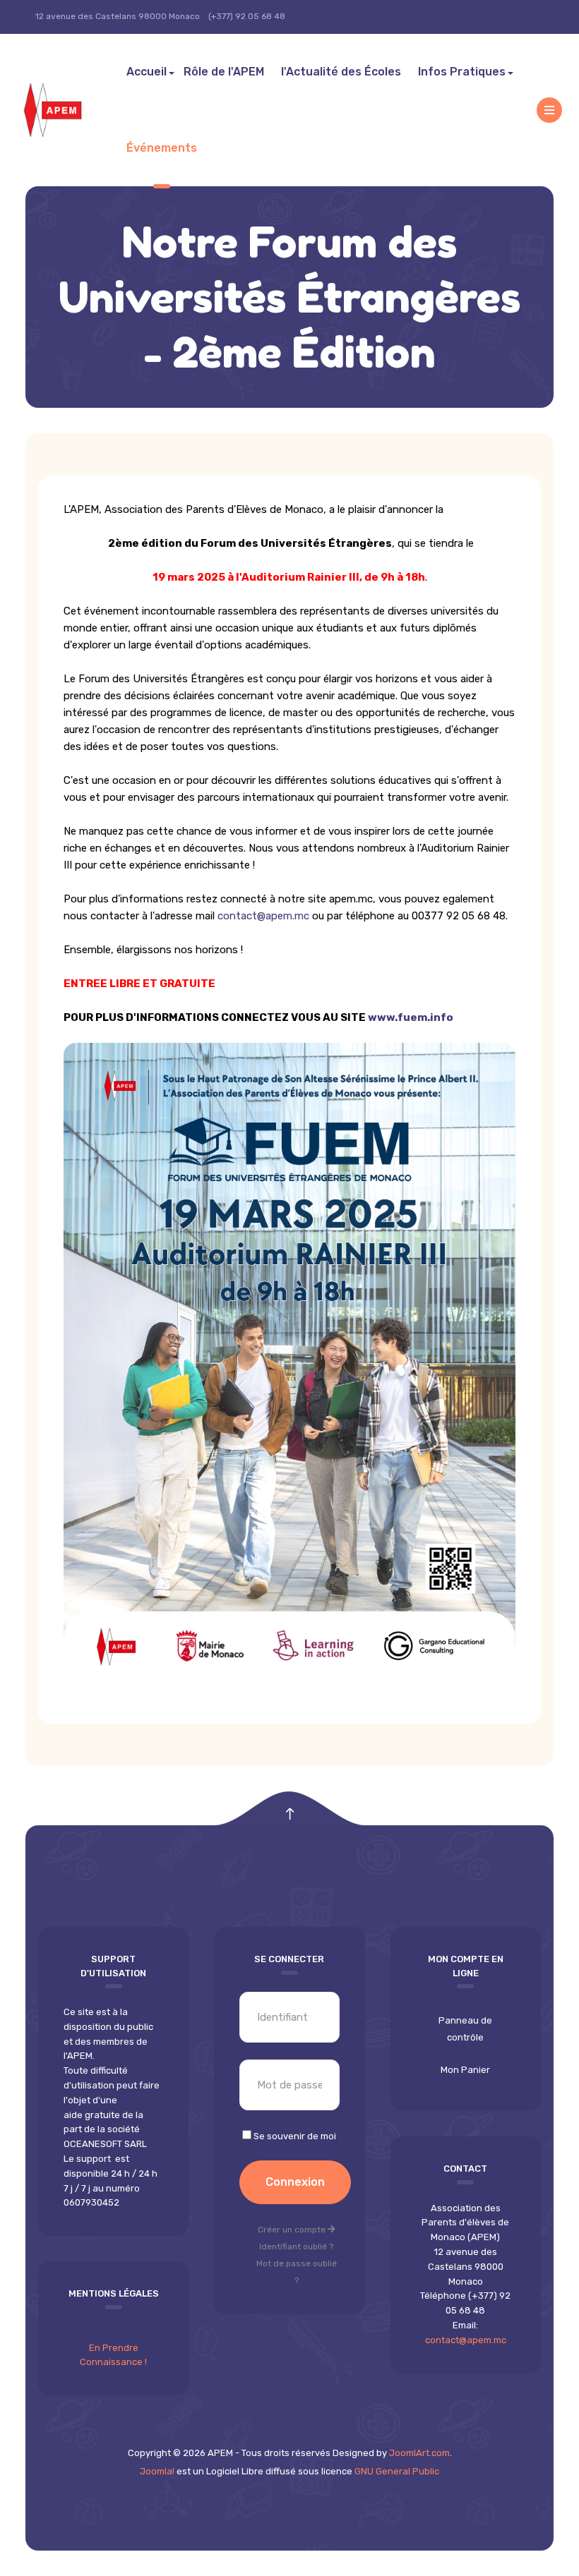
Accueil (147, 72)
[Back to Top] (290, 1814)
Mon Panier (465, 2070)
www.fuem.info (411, 1017)
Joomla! (157, 2471)
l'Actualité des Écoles (341, 72)
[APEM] (67, 110)
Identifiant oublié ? (296, 2247)
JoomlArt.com (419, 2453)
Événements (162, 148)
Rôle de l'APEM (224, 72)
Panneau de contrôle (465, 2029)
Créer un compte (293, 2230)
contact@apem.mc (263, 916)
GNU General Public (397, 2471)
